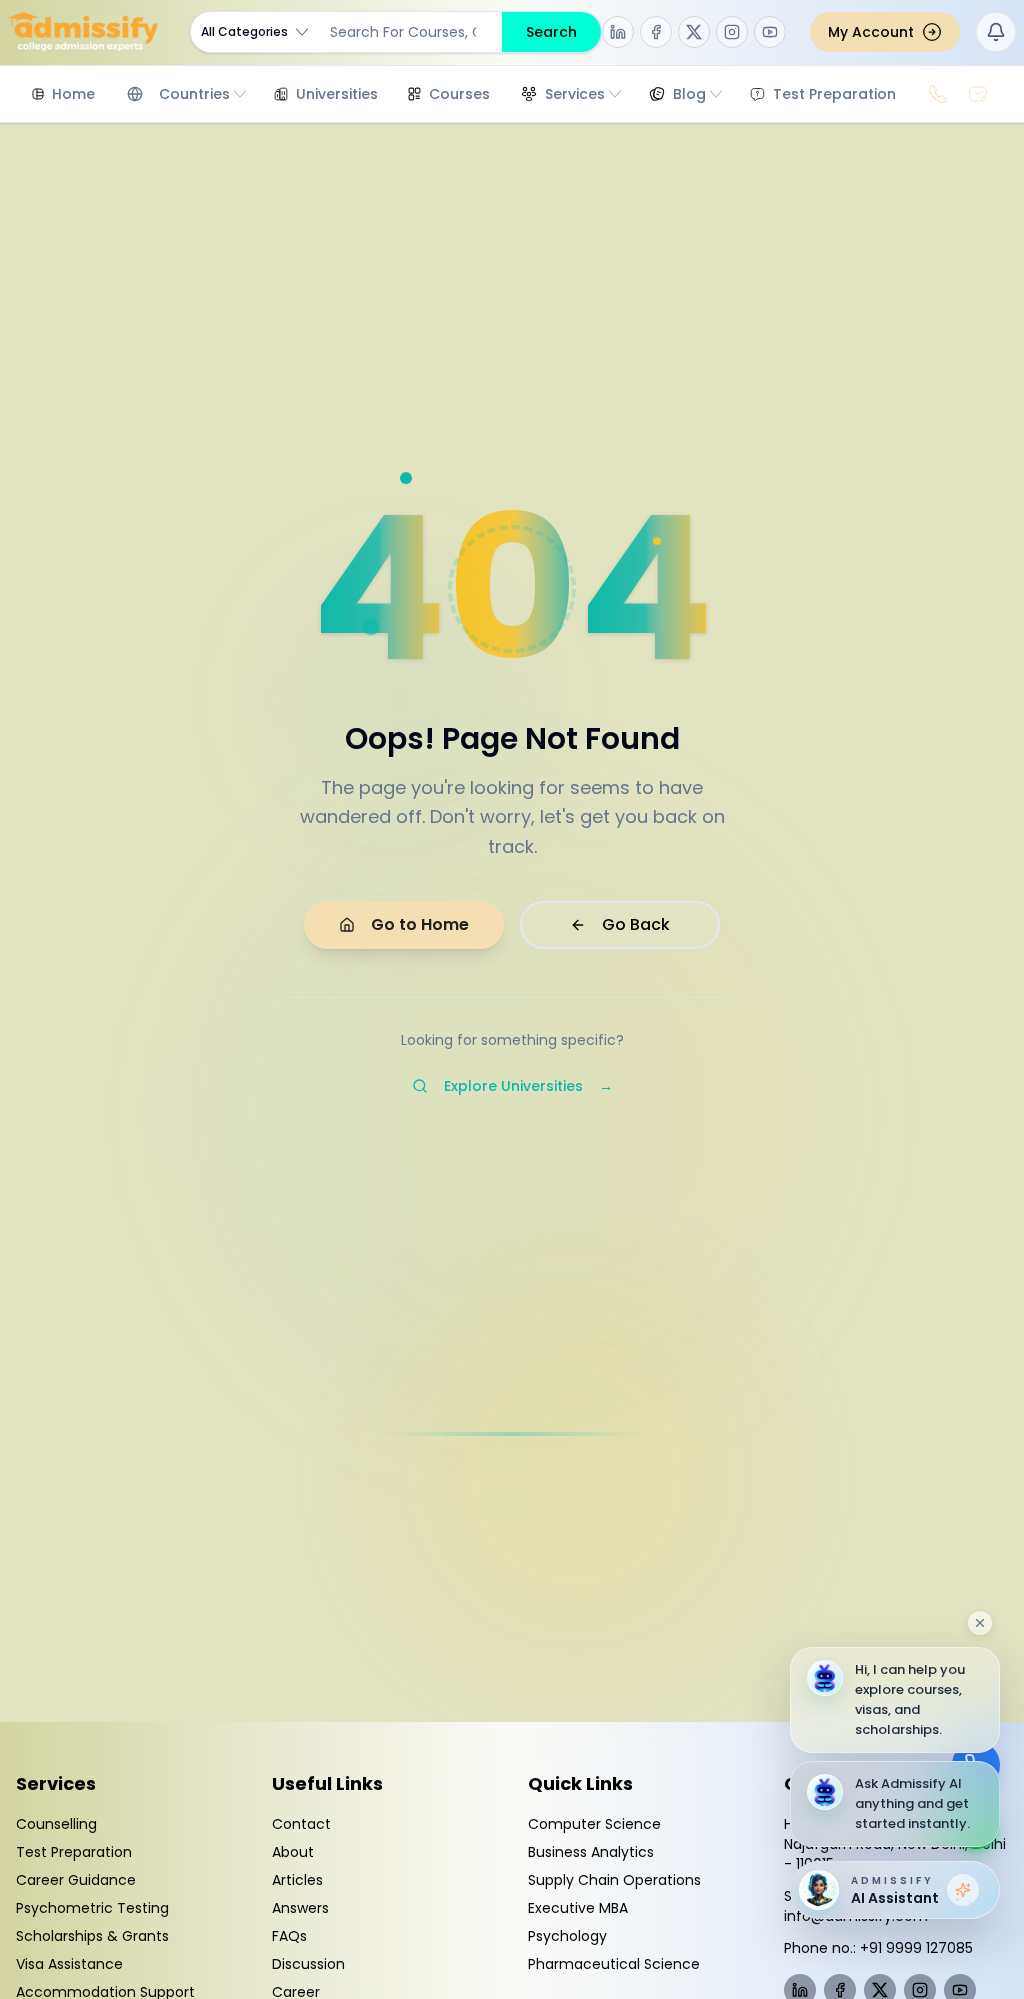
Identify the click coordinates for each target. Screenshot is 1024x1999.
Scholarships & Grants (92, 1936)
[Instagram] (732, 32)
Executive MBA (578, 1908)
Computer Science (594, 1824)
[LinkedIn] (618, 32)
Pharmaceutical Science (614, 1964)
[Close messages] (980, 1623)
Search (551, 32)
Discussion (308, 1964)
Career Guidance (76, 1880)
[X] (694, 32)
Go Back (636, 924)
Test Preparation (74, 1852)
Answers (300, 1908)
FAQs (289, 1936)
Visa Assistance (69, 1964)
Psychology (567, 1936)
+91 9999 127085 (916, 1948)
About (293, 1852)
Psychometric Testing (92, 1908)
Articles (297, 1880)
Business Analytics (591, 1852)
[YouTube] (770, 32)
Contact (301, 1824)
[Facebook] (656, 32)
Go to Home (420, 924)
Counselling (56, 1824)
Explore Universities (528, 1086)
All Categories (244, 31)
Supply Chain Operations (614, 1880)
